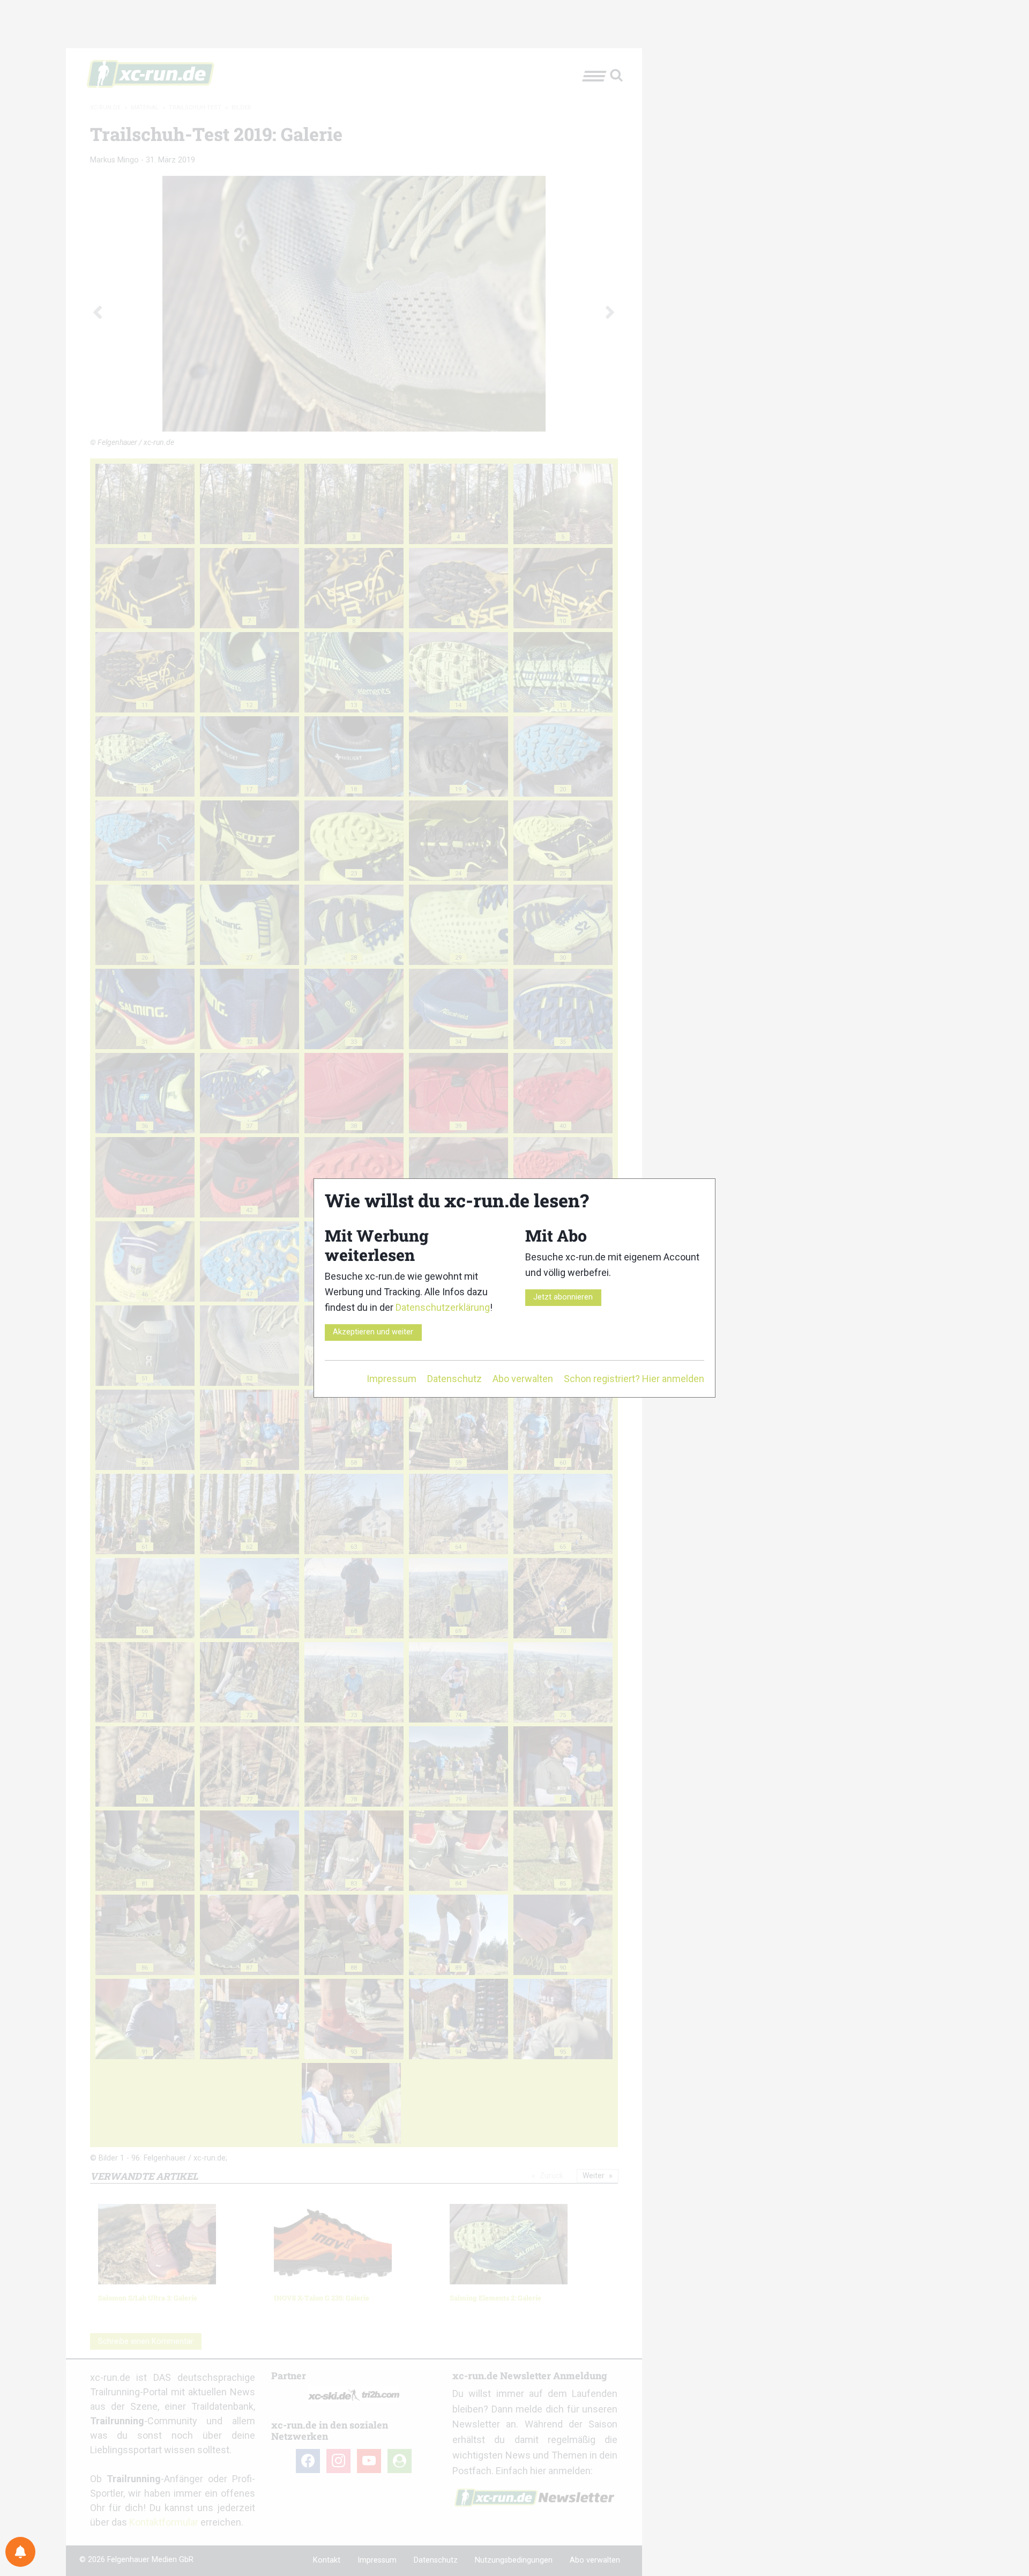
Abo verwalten (523, 1379)
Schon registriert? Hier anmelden (634, 1379)
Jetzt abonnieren (563, 1297)
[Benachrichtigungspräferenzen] (20, 2552)
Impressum (392, 1379)
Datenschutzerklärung (443, 1307)
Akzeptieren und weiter (373, 1332)
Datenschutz (454, 1379)
